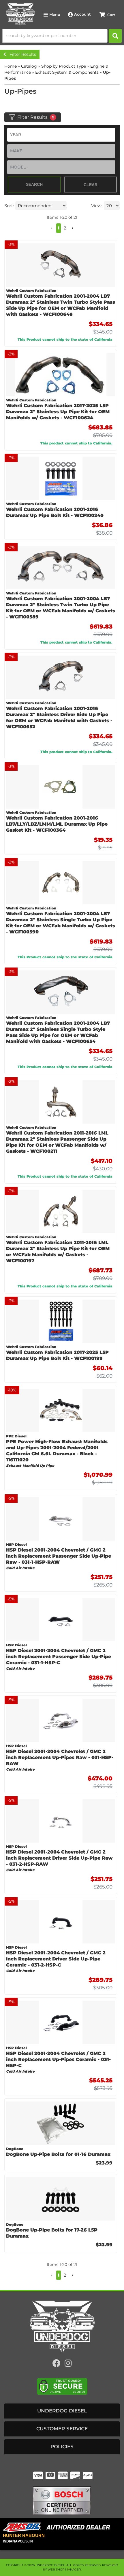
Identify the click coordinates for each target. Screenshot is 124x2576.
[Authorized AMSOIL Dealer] (58, 2527)
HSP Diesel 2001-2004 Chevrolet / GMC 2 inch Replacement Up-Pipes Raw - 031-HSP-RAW (60, 1757)
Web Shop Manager (64, 2569)
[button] (52, 2275)
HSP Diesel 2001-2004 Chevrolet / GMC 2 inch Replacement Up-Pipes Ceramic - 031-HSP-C (58, 2059)
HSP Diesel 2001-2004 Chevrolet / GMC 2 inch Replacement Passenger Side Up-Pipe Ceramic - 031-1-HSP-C (59, 1657)
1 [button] (59, 2275)
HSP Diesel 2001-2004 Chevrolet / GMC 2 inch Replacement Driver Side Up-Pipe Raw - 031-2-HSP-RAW (59, 1858)
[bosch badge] (62, 2500)
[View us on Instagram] (68, 2365)
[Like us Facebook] (57, 2365)
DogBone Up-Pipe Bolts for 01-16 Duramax (58, 2154)
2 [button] (65, 2275)
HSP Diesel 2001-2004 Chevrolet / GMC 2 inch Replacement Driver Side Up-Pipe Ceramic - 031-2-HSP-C (56, 1959)
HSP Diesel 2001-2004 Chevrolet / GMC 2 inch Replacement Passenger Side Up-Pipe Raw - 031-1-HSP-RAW (59, 1556)
